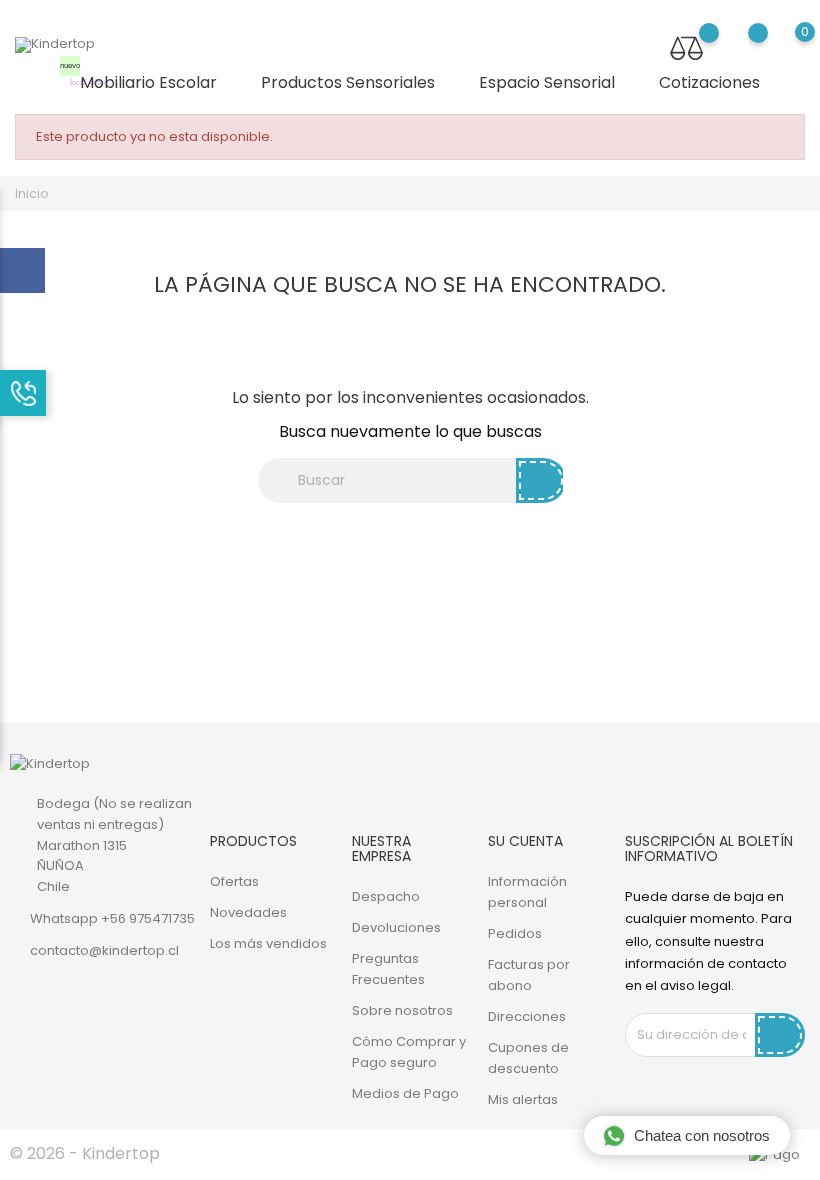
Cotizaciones (709, 82)
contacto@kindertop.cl (104, 950)
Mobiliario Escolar (146, 77)
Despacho (386, 896)
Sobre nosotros (402, 1010)
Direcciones (527, 1016)
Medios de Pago (405, 1093)
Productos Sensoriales (356, 83)
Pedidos (515, 933)
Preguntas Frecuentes (388, 969)
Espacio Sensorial (555, 83)
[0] (785, 46)
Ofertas (234, 881)
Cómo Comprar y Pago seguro (409, 1052)
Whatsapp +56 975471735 (112, 918)
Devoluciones (396, 927)
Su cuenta (525, 841)
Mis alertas (523, 1099)
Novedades (248, 912)
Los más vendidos (268, 943)
